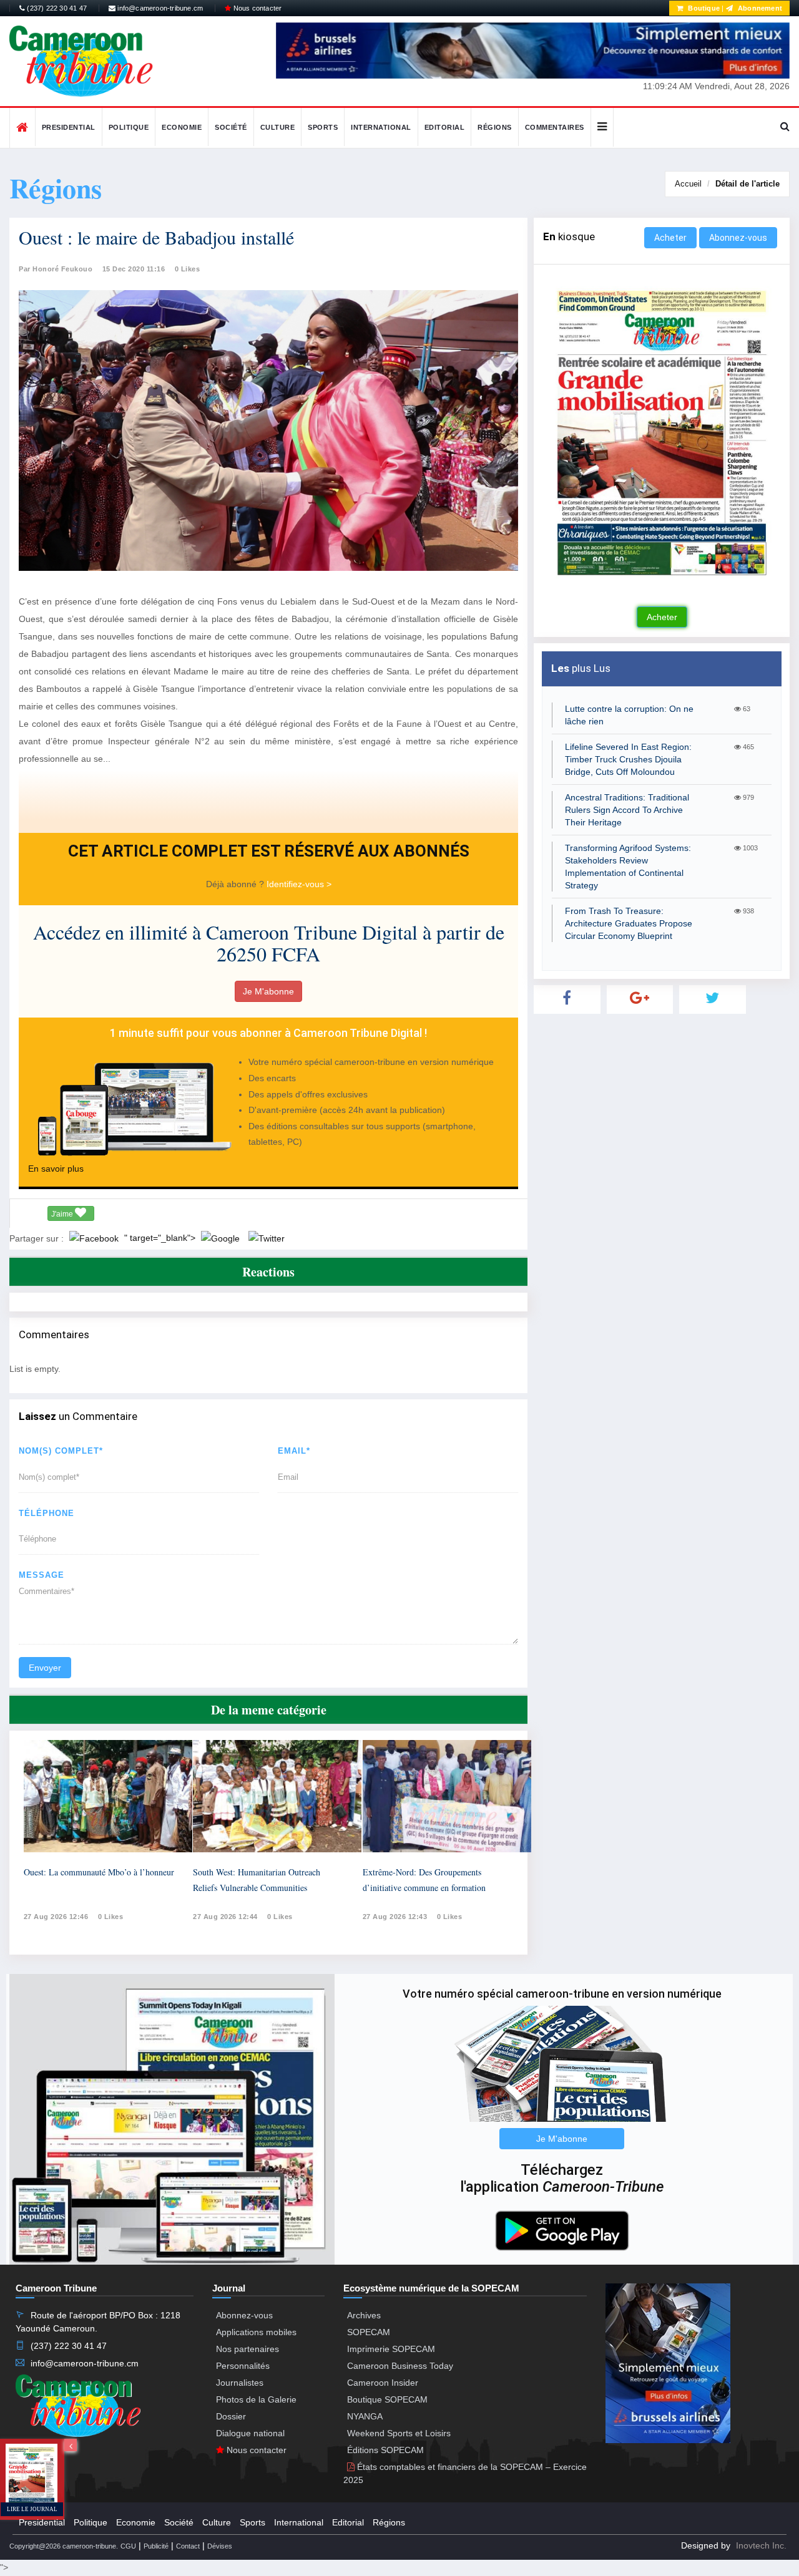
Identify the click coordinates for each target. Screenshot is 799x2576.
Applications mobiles (256, 2332)
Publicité (156, 2546)
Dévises (220, 2546)
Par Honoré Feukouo (56, 269)
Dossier (231, 2416)
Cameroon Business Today (400, 2366)
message (42, 1575)
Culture (278, 127)
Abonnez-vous (738, 238)
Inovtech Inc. (761, 2545)
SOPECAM (369, 2332)
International (381, 127)
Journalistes (240, 2383)
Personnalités (243, 2366)
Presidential (69, 127)
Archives (364, 2315)
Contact (188, 2546)
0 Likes (188, 269)
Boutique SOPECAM (387, 2399)
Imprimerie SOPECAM (391, 2349)
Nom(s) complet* (61, 1451)
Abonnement (759, 8)
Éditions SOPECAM (385, 2450)
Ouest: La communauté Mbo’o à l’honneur (99, 1872)
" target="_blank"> (161, 1238)
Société (231, 127)
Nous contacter (256, 8)
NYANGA (365, 2416)
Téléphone (47, 1513)
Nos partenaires (248, 2349)
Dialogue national (250, 2433)
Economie (182, 127)
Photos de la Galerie (256, 2399)
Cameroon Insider (383, 2383)
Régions (495, 127)
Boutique (703, 8)
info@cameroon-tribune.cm (159, 8)
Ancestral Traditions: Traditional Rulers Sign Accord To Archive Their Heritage (627, 810)
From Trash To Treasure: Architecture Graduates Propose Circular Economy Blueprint (629, 923)
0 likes (111, 1917)
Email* (294, 1451)
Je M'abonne (268, 991)
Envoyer (45, 1668)
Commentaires (555, 127)
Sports (323, 127)
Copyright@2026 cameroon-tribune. (64, 2546)
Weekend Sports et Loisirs (399, 2433)
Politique (129, 127)
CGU (128, 2546)
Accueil (688, 184)
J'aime (63, 1214)
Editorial (445, 127)
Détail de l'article (748, 184)
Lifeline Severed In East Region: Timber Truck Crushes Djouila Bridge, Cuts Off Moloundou (628, 759)
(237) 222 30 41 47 (56, 8)
